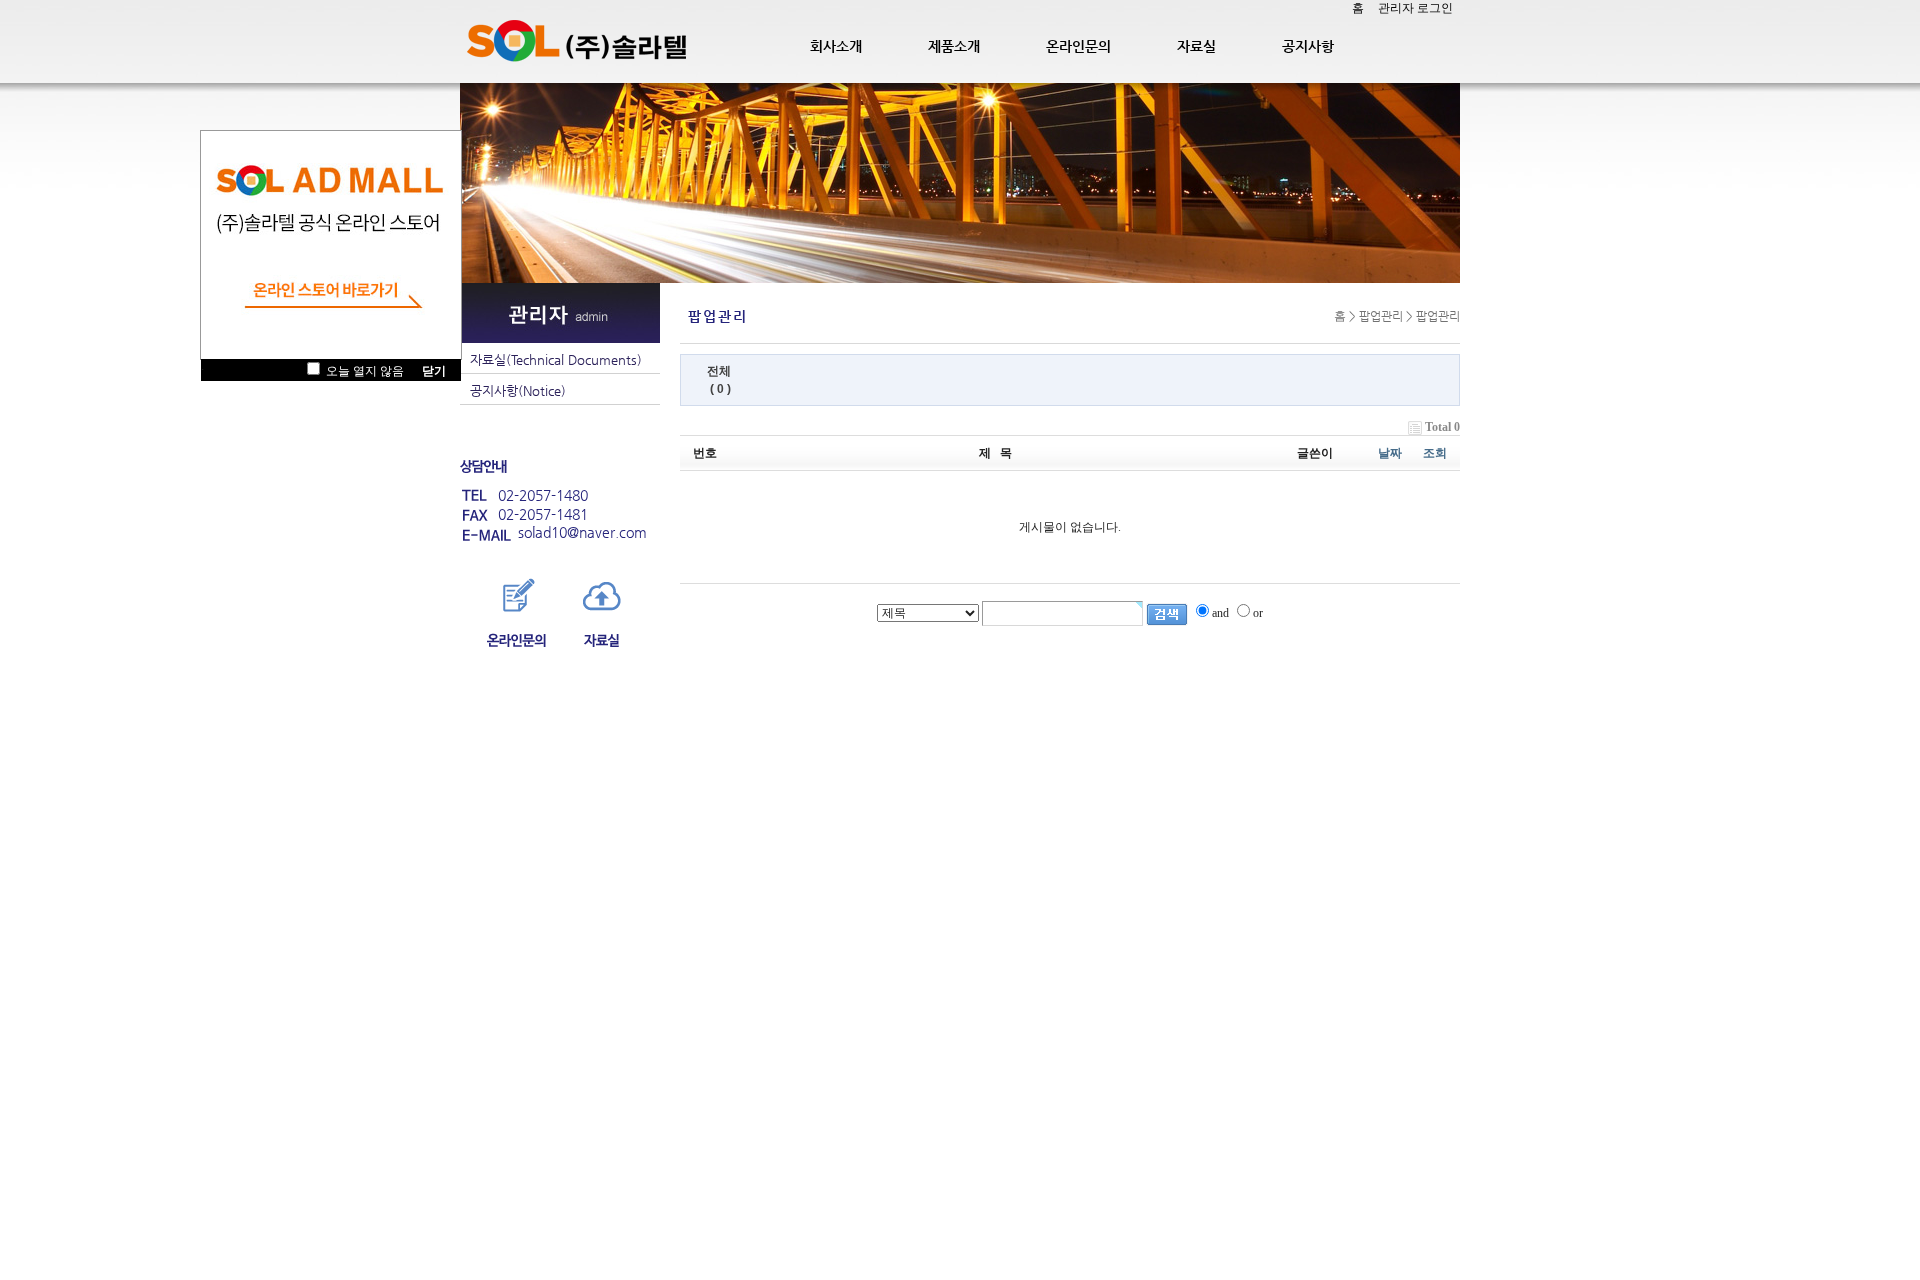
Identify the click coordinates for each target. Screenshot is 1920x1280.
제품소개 (954, 46)
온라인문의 (1078, 46)
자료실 (1196, 46)
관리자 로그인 (1415, 8)
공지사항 (1308, 46)
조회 (1435, 453)
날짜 (1390, 453)
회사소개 (836, 46)
